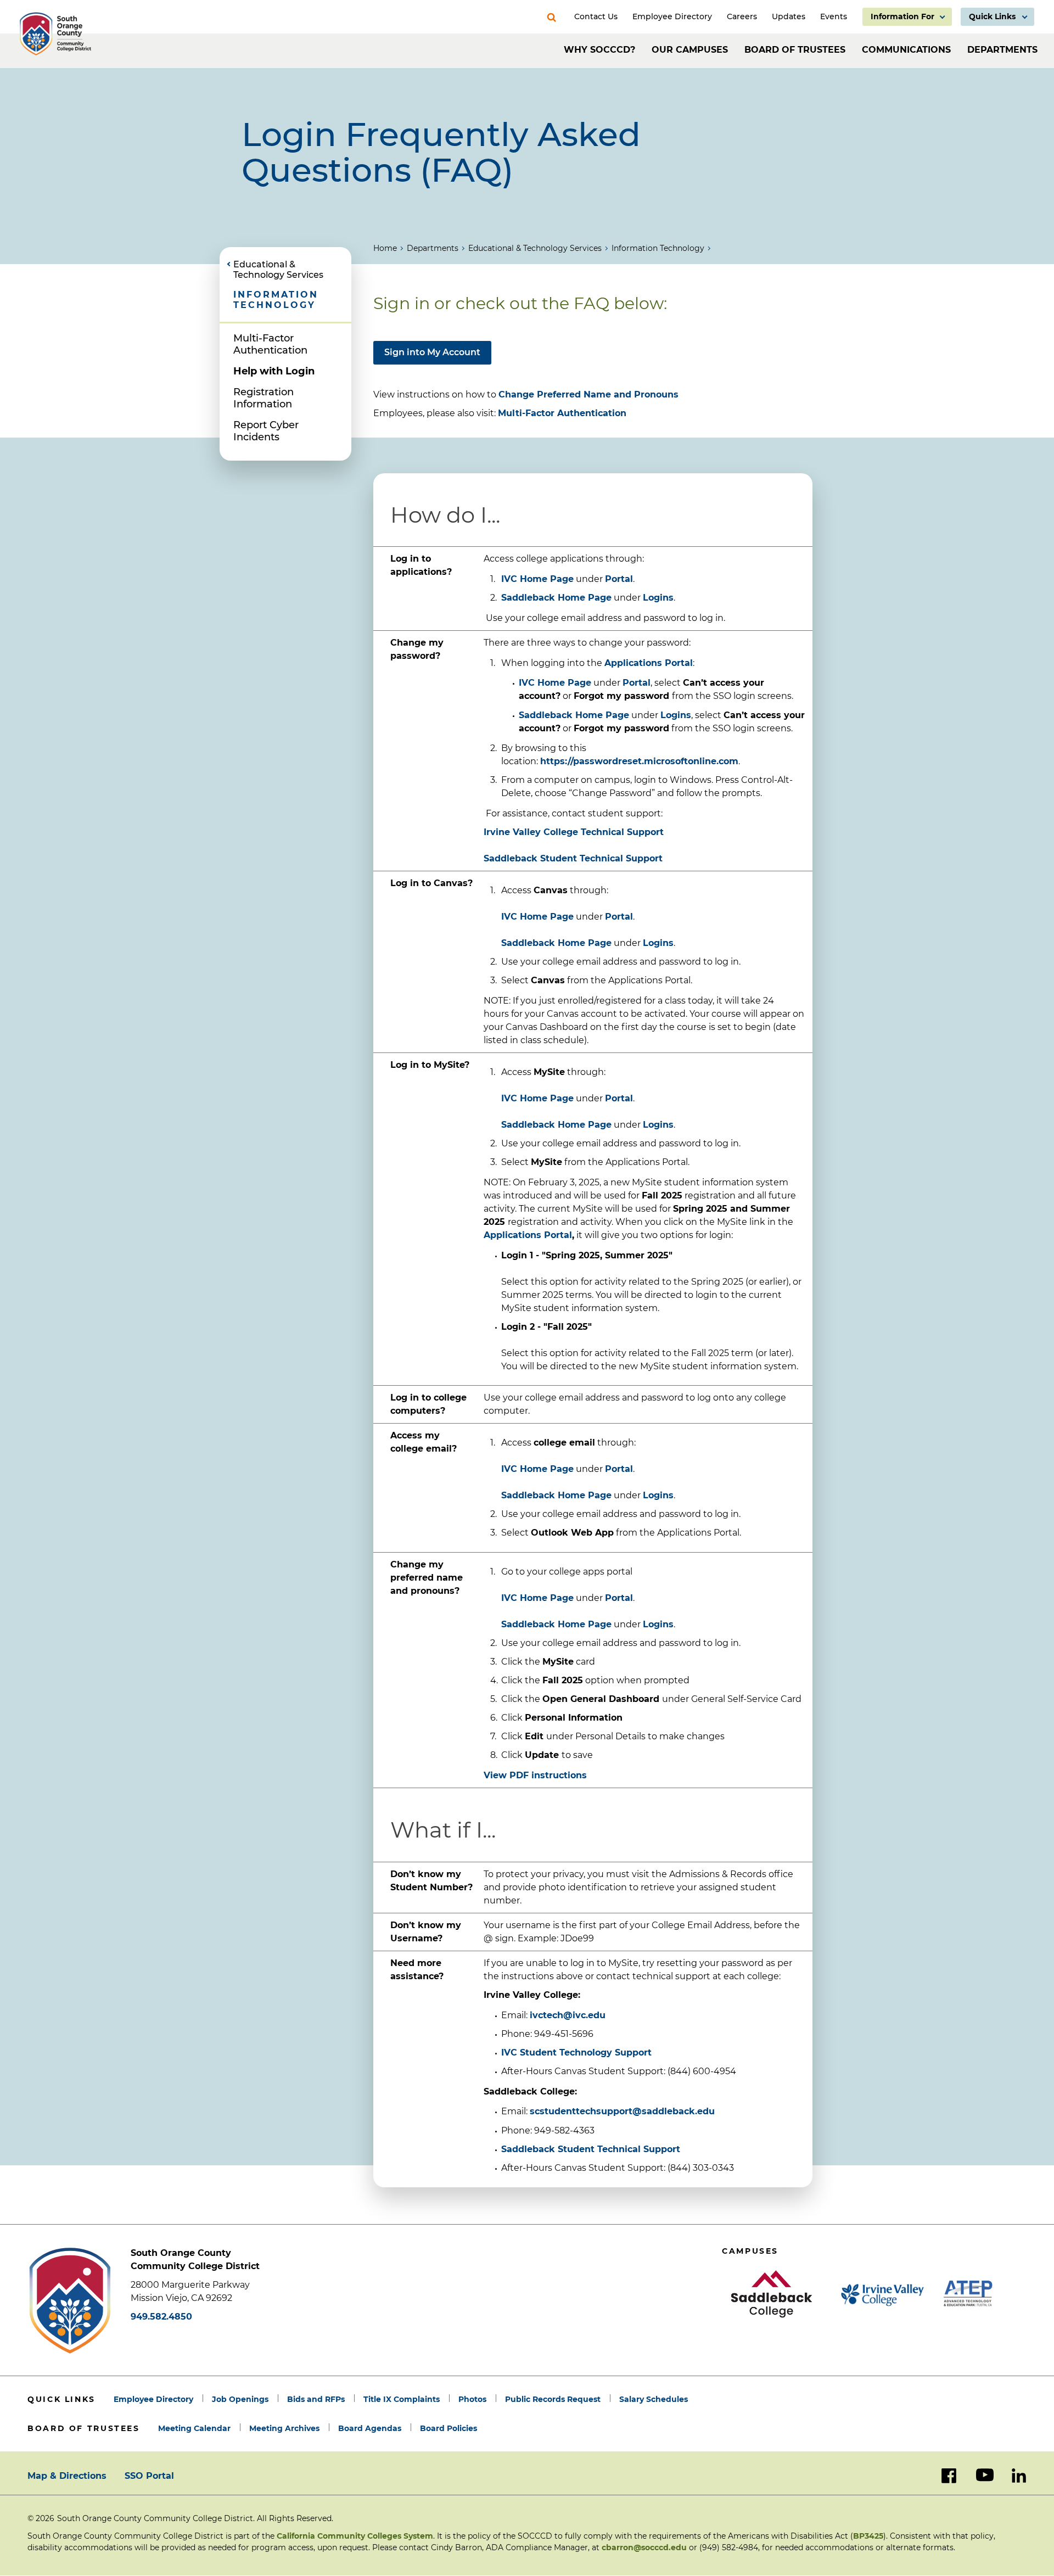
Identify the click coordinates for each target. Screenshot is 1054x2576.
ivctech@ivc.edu (568, 2015)
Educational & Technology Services (535, 248)
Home (385, 248)
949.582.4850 (161, 2317)
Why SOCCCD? (599, 50)
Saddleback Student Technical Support (591, 2149)
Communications (906, 50)
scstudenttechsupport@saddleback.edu (622, 2111)
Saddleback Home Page (556, 598)
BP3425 (868, 2536)
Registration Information (263, 398)
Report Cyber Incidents (266, 431)
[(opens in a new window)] (771, 2294)
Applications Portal (528, 1235)
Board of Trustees (795, 50)
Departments (1002, 50)
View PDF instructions (535, 1775)
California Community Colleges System (355, 2536)
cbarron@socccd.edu (644, 2547)
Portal (619, 579)
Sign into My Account (432, 352)
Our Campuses (690, 50)
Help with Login (274, 371)
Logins (658, 598)
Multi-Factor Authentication (270, 344)
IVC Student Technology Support (576, 2053)
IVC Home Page (537, 579)
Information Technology (658, 248)
